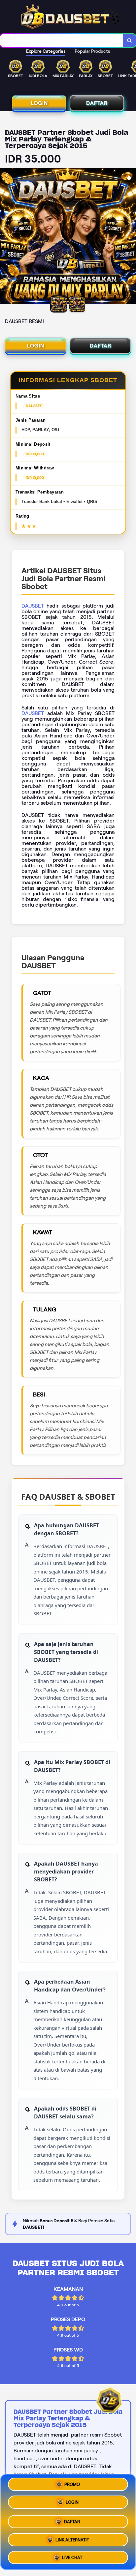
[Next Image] (131, 237)
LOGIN (39, 103)
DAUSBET (33, 606)
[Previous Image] (5, 237)
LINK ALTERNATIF (72, 2537)
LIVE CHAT (72, 2555)
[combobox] (62, 41)
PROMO (72, 2486)
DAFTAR (97, 103)
